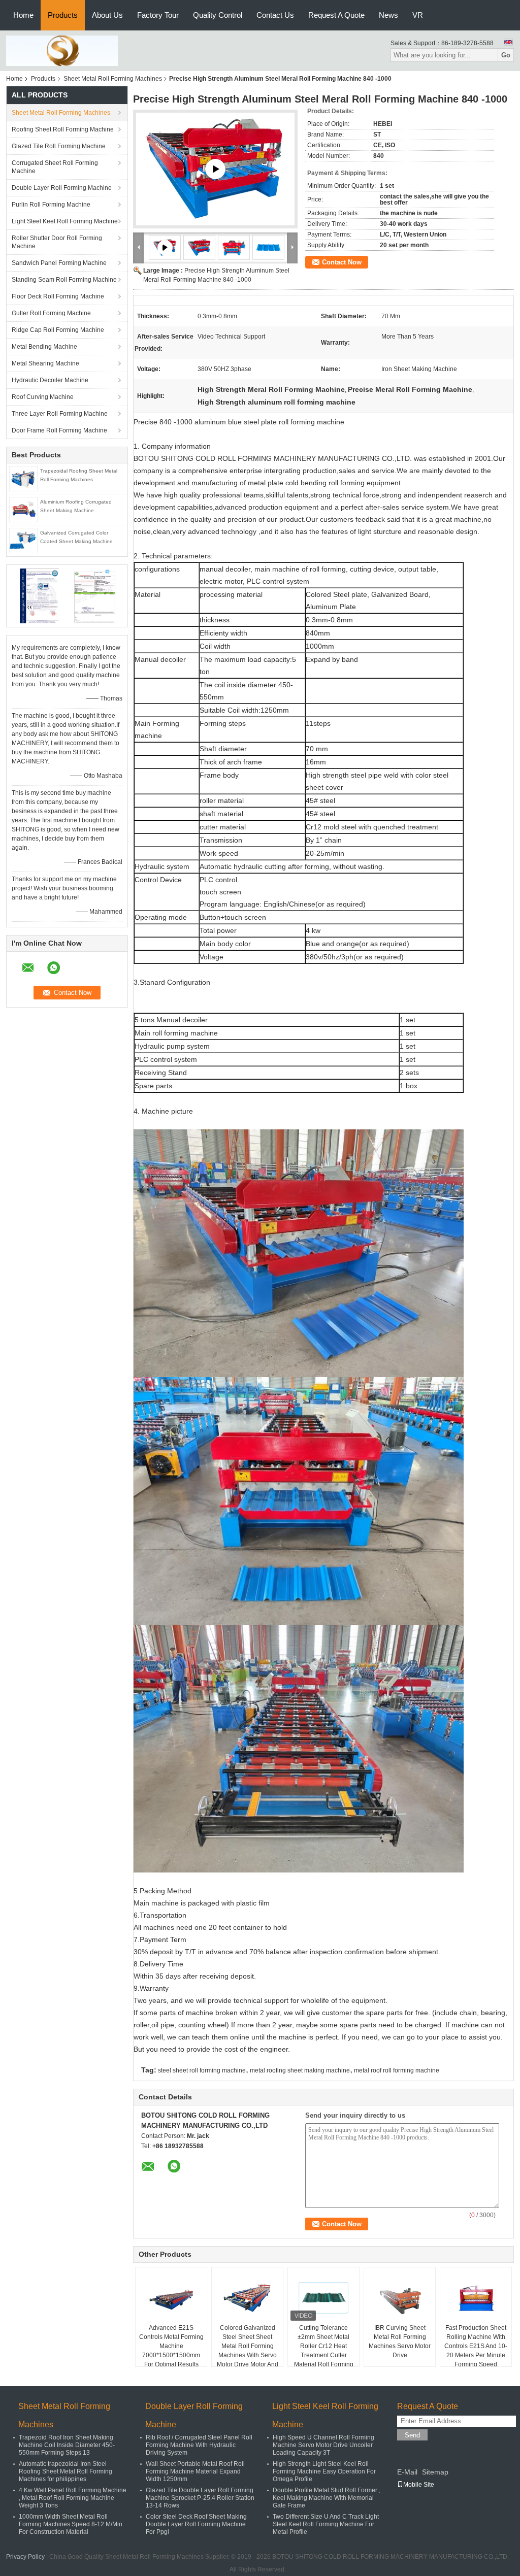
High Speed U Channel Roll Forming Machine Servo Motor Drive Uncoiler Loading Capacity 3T (323, 2445)
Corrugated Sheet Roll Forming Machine (55, 167)
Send (412, 2435)
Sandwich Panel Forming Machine (59, 263)
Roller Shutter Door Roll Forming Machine (57, 242)
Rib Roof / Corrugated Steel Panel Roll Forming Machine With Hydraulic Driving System (199, 2445)
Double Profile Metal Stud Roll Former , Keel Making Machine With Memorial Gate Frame (327, 2498)
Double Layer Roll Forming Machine (62, 188)
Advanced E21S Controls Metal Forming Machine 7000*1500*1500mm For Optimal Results (171, 2346)
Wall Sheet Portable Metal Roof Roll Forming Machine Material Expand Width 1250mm (195, 2471)
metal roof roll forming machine (397, 2070)
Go (506, 55)
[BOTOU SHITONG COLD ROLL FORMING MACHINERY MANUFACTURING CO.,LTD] (62, 50)
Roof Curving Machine (43, 397)
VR (418, 15)
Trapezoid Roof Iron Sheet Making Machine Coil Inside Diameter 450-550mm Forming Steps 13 (67, 2445)
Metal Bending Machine (44, 347)
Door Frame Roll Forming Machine (59, 430)
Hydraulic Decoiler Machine (50, 380)
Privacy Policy (25, 2557)
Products (63, 15)
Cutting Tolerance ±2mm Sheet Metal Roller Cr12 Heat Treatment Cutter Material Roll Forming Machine (324, 2351)
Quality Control (218, 15)
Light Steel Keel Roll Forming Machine (65, 221)
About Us (107, 15)
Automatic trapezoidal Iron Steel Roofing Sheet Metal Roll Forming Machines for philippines (66, 2471)
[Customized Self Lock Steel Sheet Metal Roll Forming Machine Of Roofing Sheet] (215, 169)
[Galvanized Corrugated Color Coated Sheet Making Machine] (23, 540)
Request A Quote (336, 15)
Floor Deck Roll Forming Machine (58, 296)
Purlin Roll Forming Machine (51, 205)
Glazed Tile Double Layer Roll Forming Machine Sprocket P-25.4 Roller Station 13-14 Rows (200, 2498)
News (388, 15)
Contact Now (342, 262)
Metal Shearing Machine (45, 363)
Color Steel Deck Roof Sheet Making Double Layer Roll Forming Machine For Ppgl (196, 2524)
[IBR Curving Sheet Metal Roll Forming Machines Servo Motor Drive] (400, 2298)
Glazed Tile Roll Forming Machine (59, 146)
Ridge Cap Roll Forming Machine (58, 330)
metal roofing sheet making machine (300, 2070)
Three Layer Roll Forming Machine (60, 414)
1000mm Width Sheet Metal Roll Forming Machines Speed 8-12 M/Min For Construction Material (71, 2524)
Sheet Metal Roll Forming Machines (113, 79)
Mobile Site (419, 2485)
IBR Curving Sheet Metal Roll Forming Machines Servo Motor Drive (400, 2341)
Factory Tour (158, 15)
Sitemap (435, 2472)
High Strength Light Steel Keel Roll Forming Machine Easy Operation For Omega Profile (324, 2471)
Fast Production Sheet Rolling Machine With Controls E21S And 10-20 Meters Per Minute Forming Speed (476, 2346)
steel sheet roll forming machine (202, 2070)
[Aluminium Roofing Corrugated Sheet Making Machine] (23, 509)
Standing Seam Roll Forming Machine (64, 280)
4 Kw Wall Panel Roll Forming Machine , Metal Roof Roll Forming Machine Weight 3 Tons (73, 2498)
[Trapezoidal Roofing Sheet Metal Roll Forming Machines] (23, 478)
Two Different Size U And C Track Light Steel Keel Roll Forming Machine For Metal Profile (326, 2524)
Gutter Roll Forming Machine (51, 313)
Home (23, 15)
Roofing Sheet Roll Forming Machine (63, 129)
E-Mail (407, 2472)
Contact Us (275, 15)
